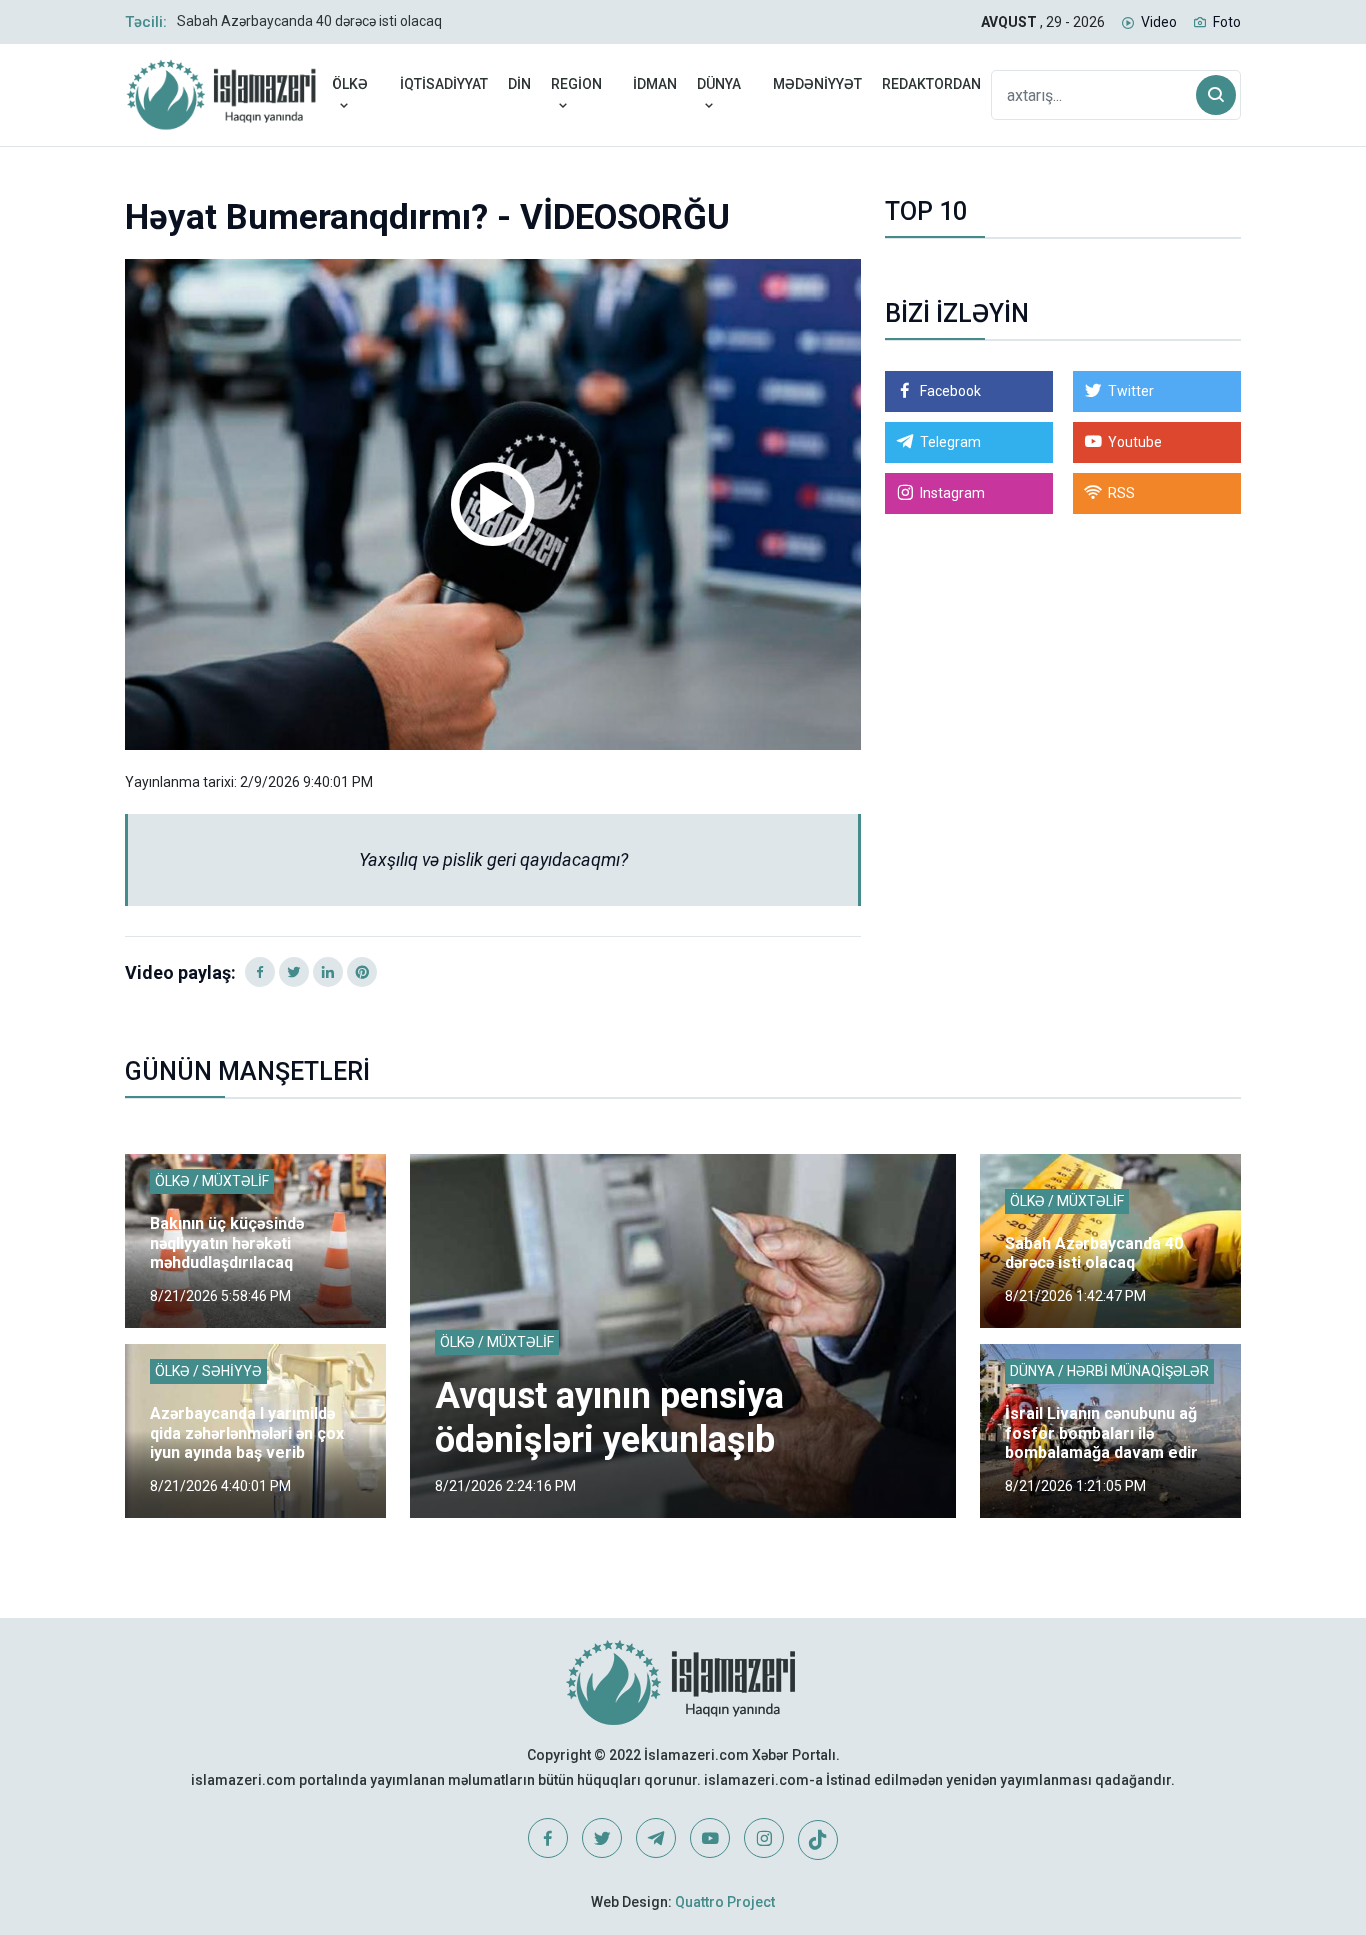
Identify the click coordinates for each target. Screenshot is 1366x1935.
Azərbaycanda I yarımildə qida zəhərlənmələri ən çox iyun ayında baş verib (247, 1432)
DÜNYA (719, 84)
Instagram (952, 493)
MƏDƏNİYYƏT (817, 84)
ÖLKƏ (350, 84)
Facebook (950, 391)
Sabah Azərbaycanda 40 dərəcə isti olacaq (309, 21)
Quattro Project (725, 1902)
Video (1159, 22)
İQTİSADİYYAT (444, 84)
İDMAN (655, 84)
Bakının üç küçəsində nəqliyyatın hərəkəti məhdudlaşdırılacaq (227, 1242)
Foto (1227, 22)
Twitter (1131, 391)
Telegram (950, 442)
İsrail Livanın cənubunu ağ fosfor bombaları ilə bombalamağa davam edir (1101, 1432)
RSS (1121, 493)
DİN (519, 84)
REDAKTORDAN (931, 84)
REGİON (576, 84)
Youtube (1135, 442)
